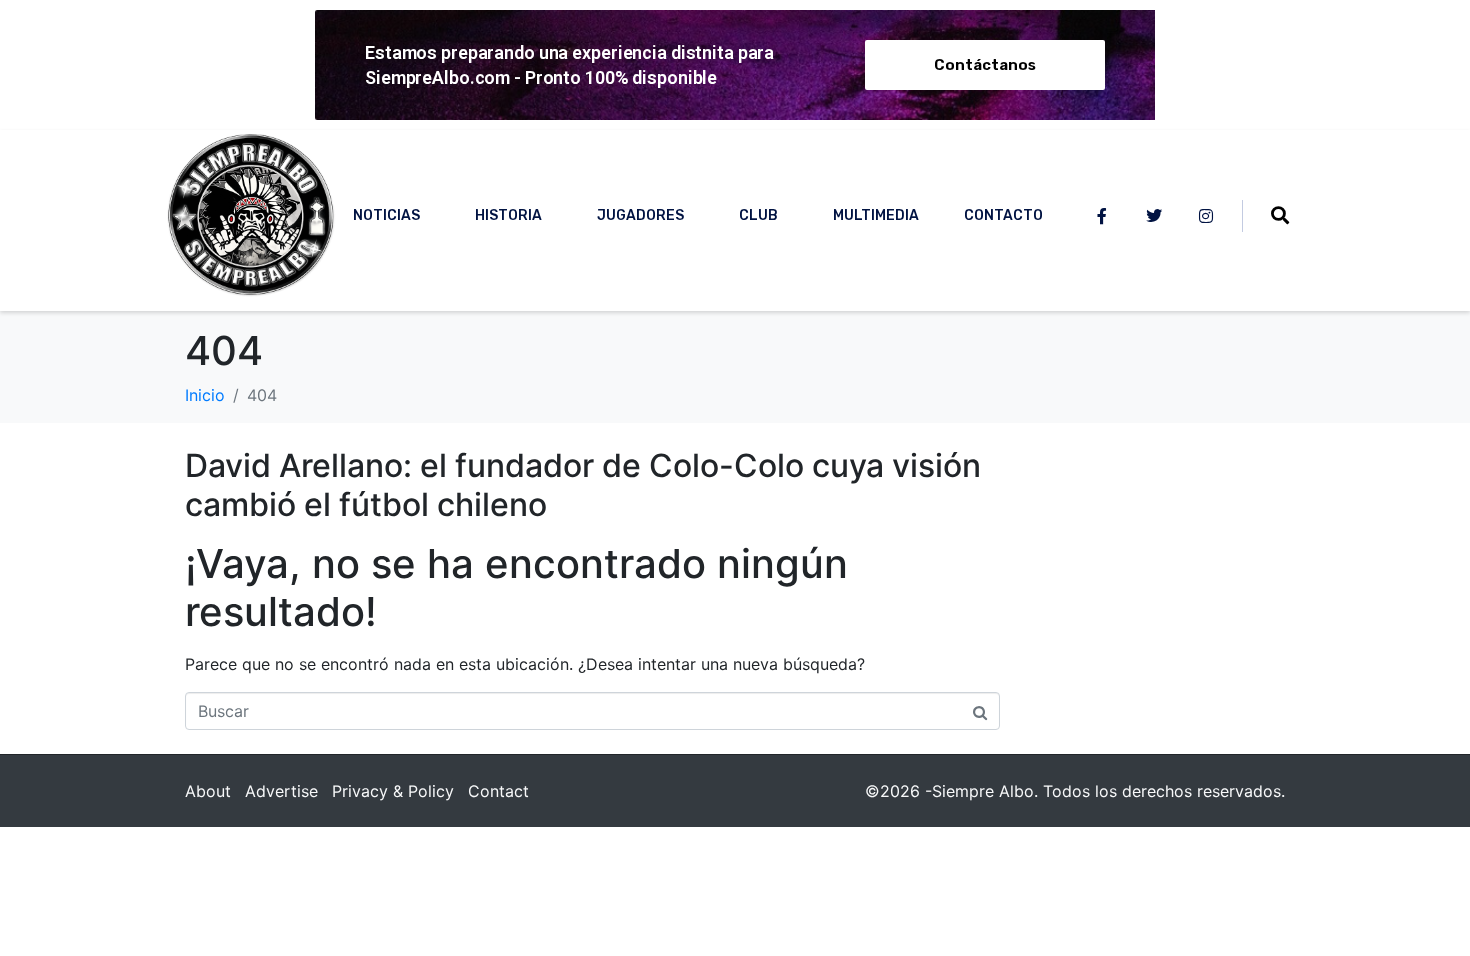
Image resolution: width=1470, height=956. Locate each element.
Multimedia (876, 215)
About (208, 791)
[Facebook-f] (1102, 216)
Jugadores (640, 215)
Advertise (281, 791)
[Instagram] (1206, 216)
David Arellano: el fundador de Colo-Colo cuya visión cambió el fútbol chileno (583, 484)
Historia (508, 215)
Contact (498, 791)
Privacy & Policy (393, 791)
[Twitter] (1154, 216)
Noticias (386, 215)
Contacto (1003, 215)
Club (758, 215)
